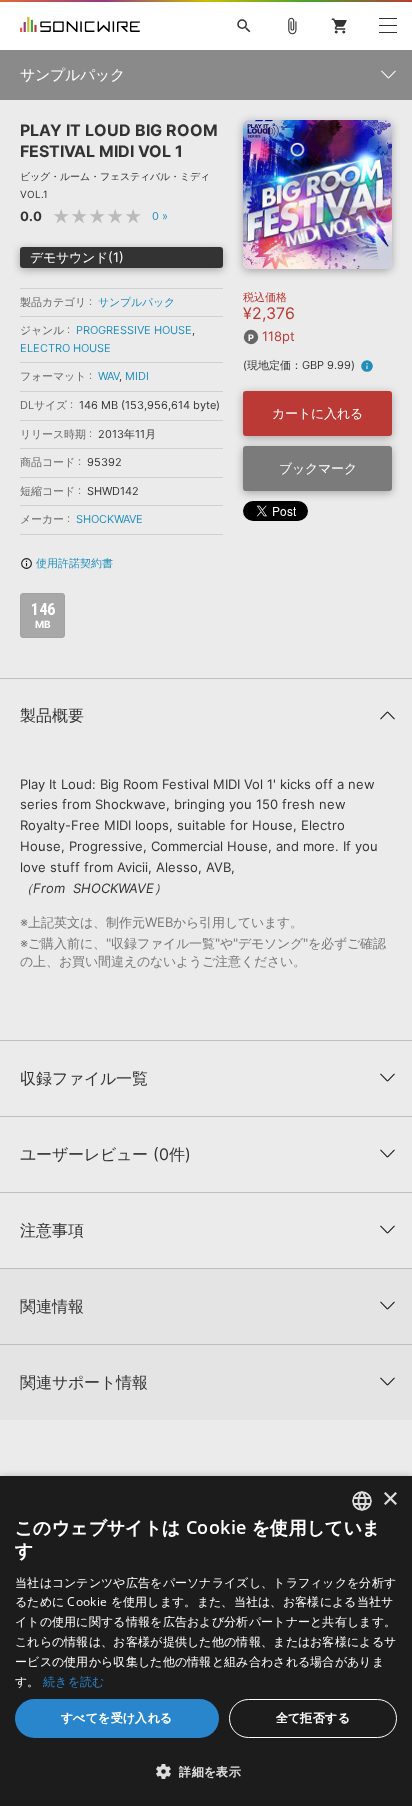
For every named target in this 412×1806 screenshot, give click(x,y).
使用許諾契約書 (66, 563)
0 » (160, 216)
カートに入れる (317, 413)
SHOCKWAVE (109, 519)
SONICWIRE (80, 26)
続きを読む (74, 1681)
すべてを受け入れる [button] (117, 1717)
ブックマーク (318, 468)
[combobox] (362, 1501)
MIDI (137, 376)
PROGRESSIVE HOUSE (134, 330)
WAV (108, 376)
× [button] (389, 1499)
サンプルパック (136, 302)
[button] (206, 1771)
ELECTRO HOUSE (65, 348)
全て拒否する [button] (313, 1717)
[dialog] (206, 1641)
